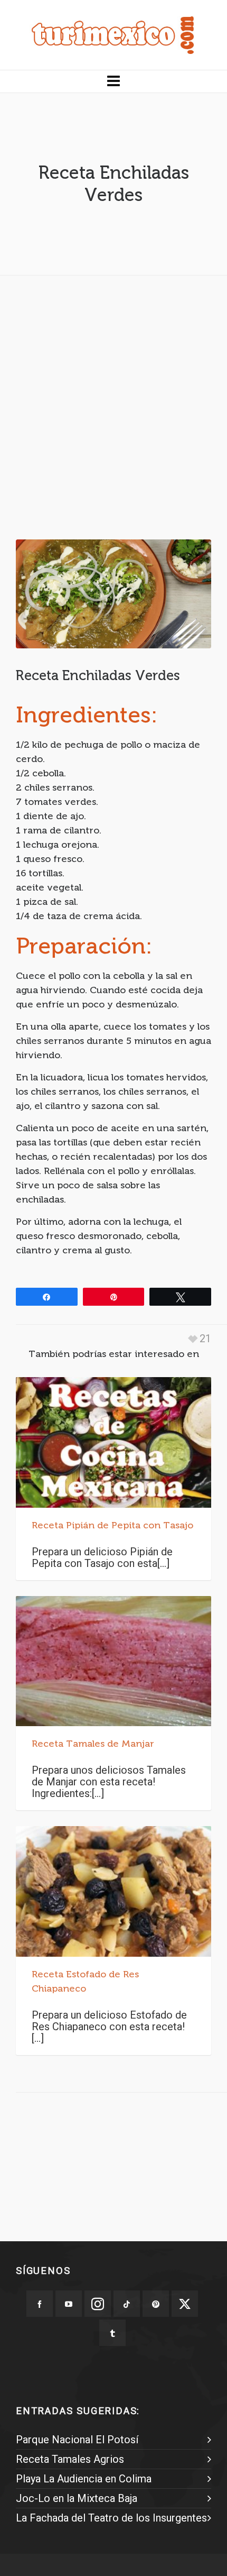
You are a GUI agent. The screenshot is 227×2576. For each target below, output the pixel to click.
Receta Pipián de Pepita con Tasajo (112, 1525)
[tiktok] (127, 2304)
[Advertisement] (113, 397)
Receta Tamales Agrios (70, 2459)
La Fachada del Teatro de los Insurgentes (111, 2518)
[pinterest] (156, 2304)
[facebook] (40, 2304)
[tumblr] (112, 2333)
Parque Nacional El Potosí (77, 2440)
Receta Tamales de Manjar (93, 1744)
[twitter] (185, 2304)
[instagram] (98, 2304)
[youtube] (69, 2304)
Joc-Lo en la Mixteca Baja (77, 2498)
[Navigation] (113, 81)
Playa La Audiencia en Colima (84, 2479)
